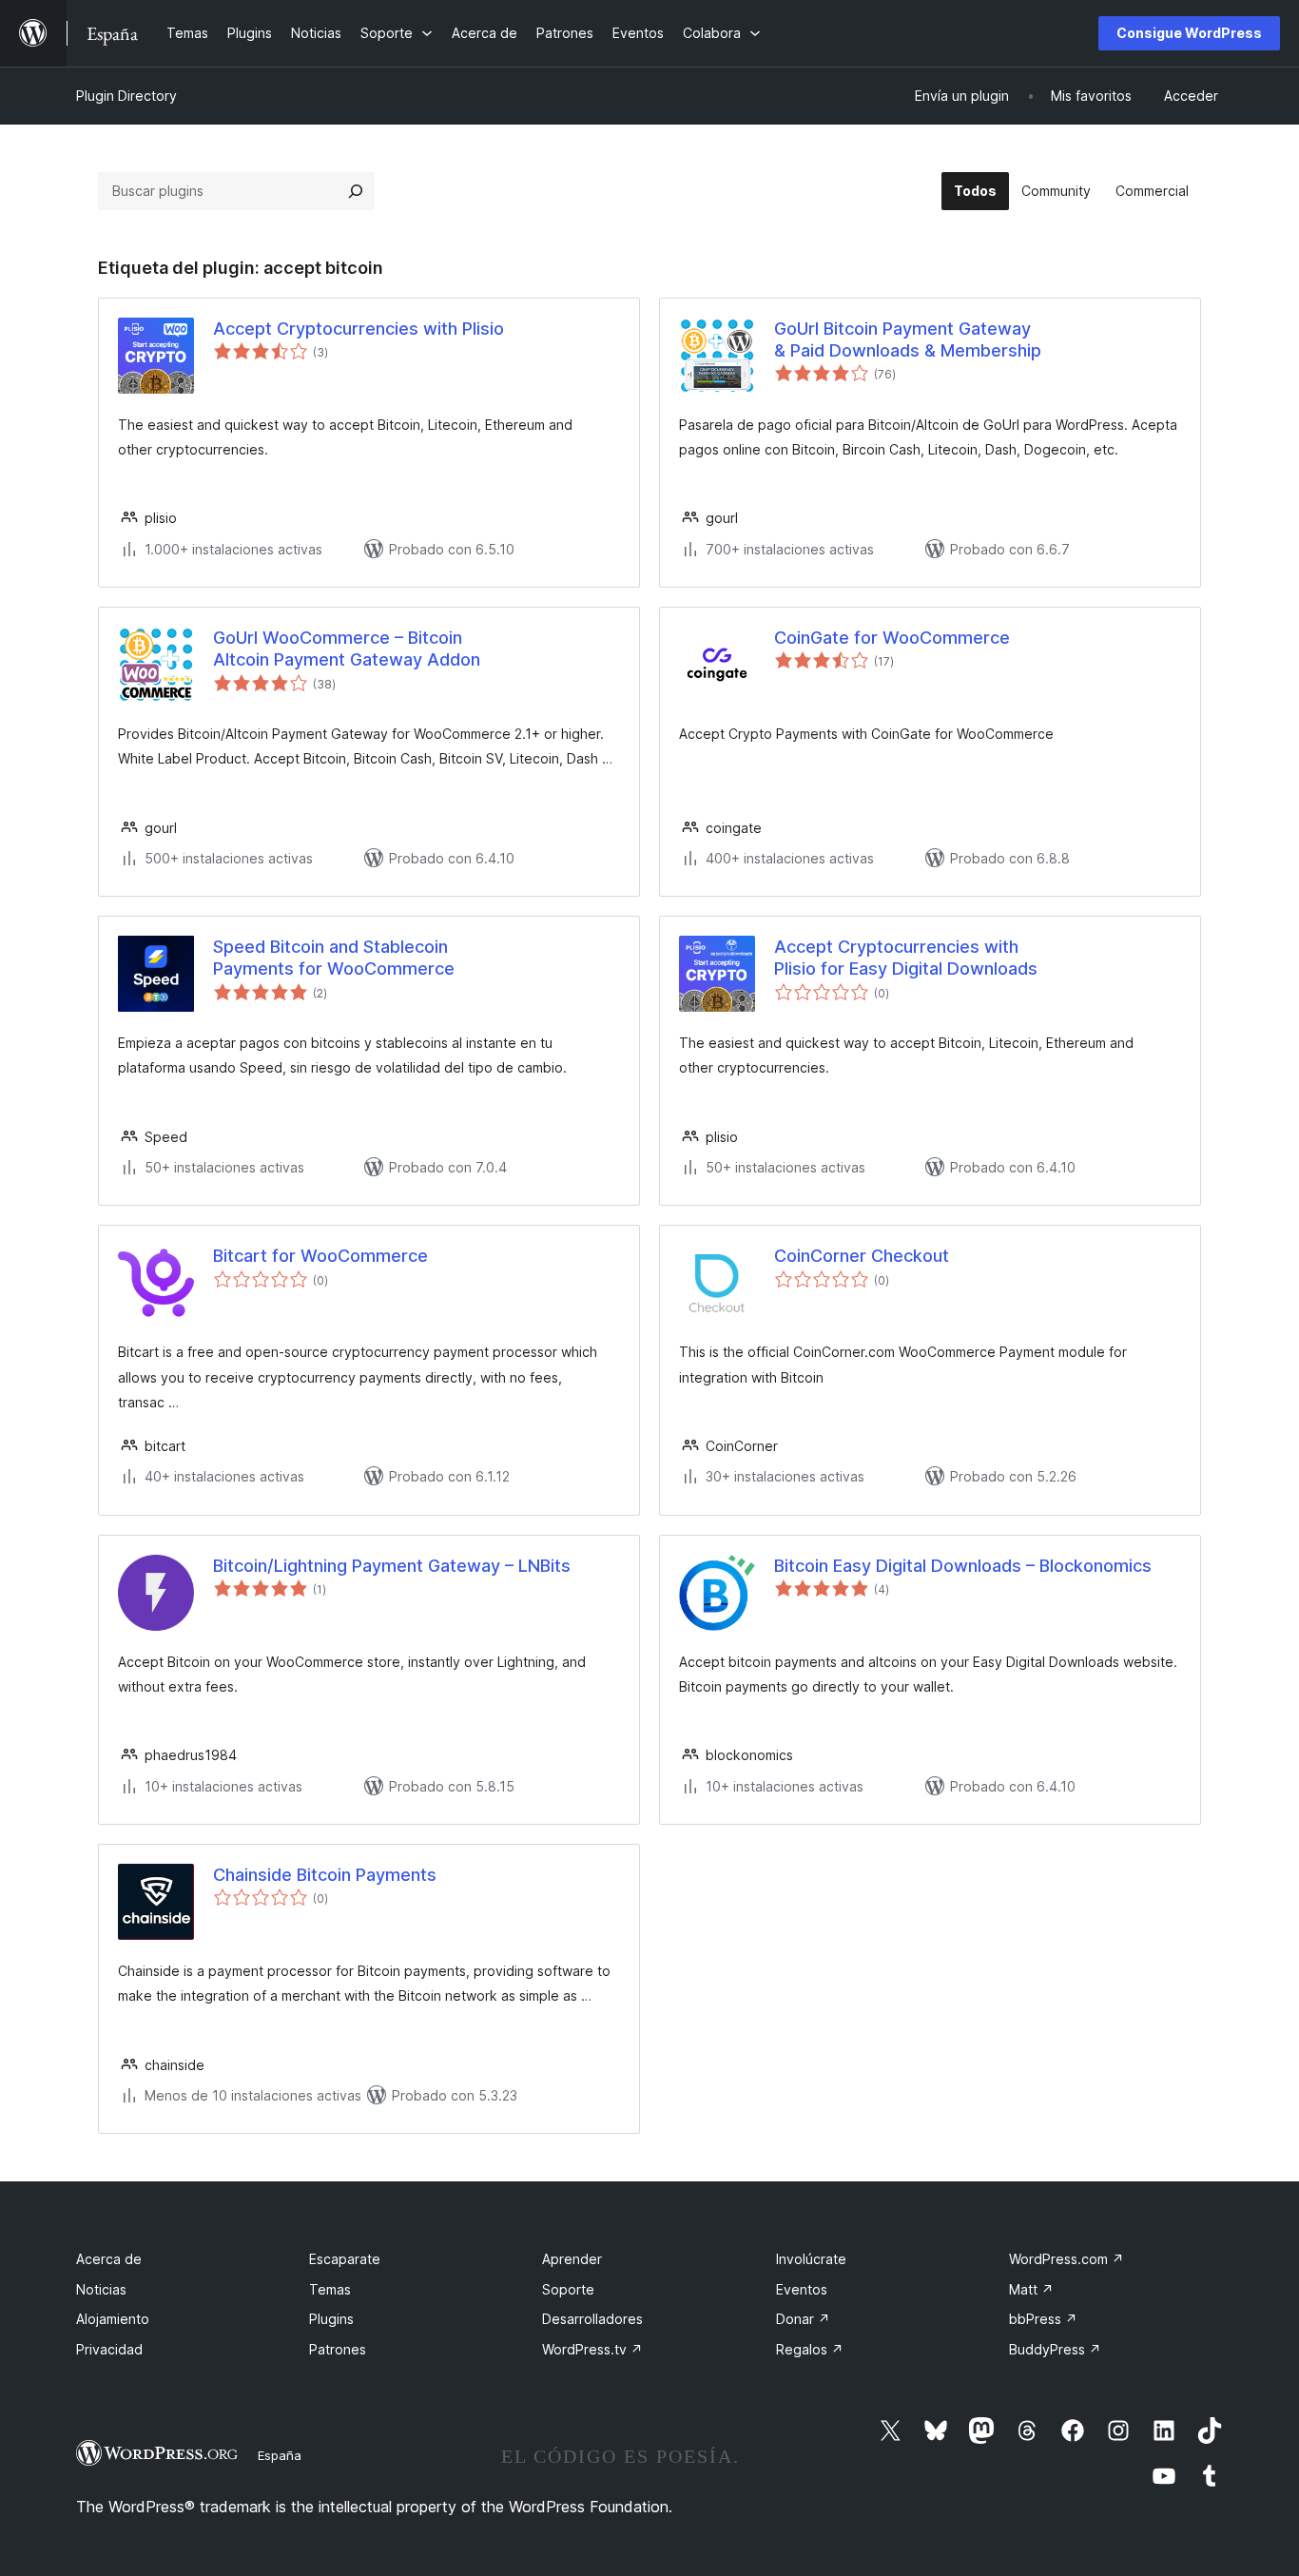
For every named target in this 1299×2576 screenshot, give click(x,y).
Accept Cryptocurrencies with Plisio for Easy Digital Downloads (906, 958)
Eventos (802, 2289)
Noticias (101, 2289)
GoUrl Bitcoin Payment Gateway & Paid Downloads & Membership (908, 339)
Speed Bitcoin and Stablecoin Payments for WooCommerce (334, 958)
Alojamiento (113, 2319)
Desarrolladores (592, 2319)
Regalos (810, 2349)
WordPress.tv (592, 2349)
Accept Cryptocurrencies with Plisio (359, 329)
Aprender (572, 2259)
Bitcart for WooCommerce (320, 1256)
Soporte (568, 2289)
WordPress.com (1066, 2259)
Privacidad (109, 2349)
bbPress (1043, 2319)
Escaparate (345, 2259)
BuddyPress (1055, 2349)
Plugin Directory (126, 96)
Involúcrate (811, 2259)
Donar (803, 2319)
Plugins (331, 2319)
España (280, 2455)
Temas (330, 2289)
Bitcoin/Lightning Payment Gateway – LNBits (392, 1566)
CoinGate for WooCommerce (892, 638)
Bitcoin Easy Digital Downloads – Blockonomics (963, 1566)
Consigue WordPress (1189, 33)
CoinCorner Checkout (862, 1256)
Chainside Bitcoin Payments (325, 1875)
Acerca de (109, 2259)
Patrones (338, 2349)
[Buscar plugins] (356, 191)
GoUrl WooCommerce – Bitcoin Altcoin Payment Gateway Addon (347, 649)
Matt (1031, 2289)
